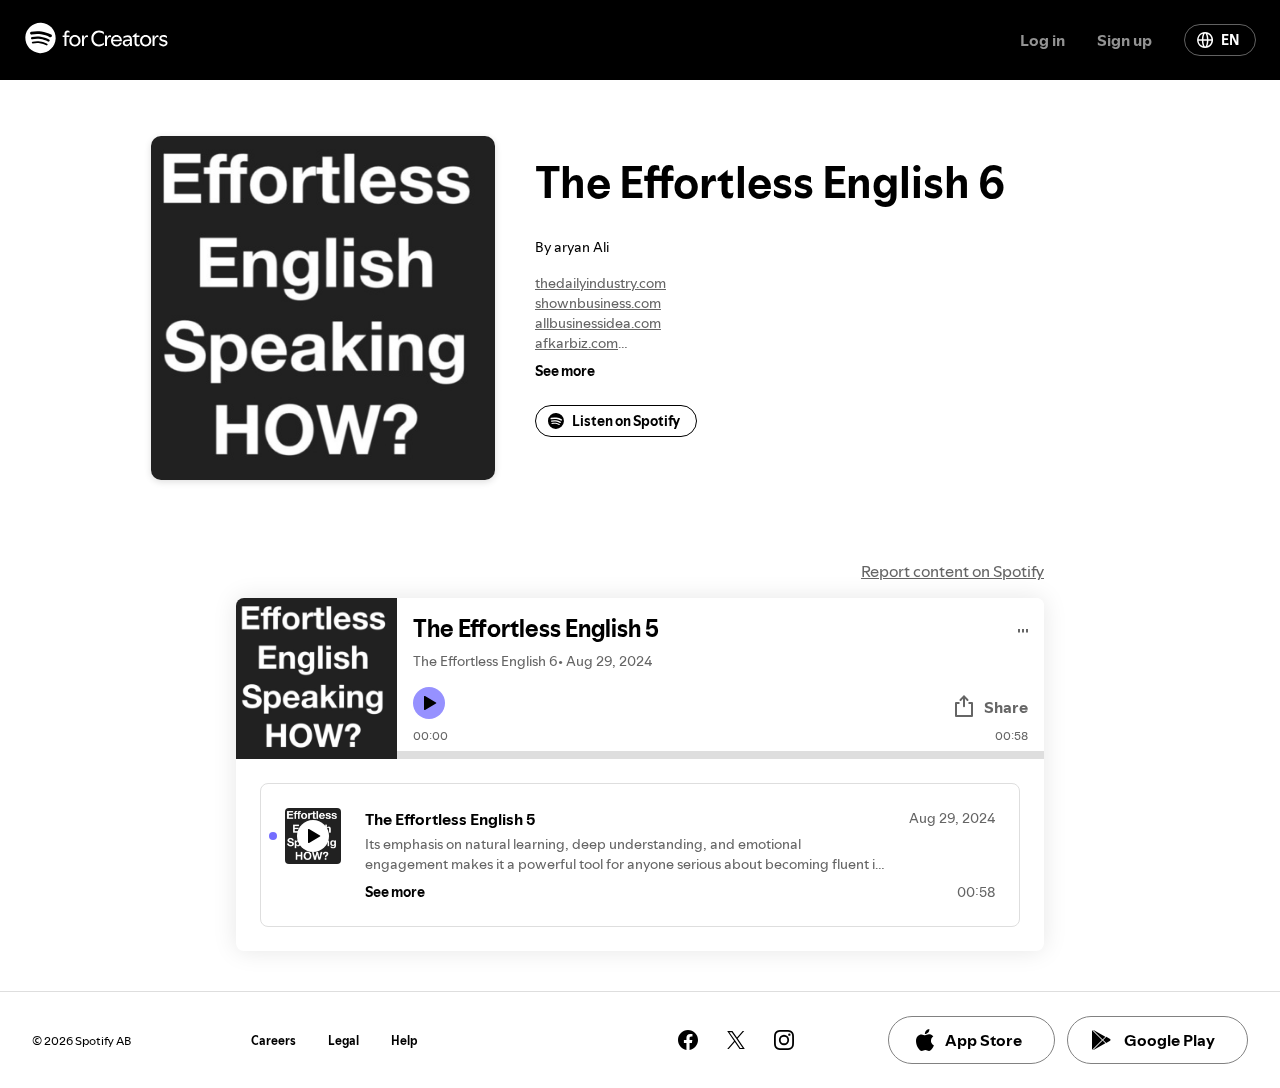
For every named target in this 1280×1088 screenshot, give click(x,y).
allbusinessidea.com (598, 323)
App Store (983, 1040)
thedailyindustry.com (600, 283)
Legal (343, 1040)
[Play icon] (429, 703)
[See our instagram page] (784, 1040)
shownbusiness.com (598, 303)
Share (1006, 707)
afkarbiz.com (576, 343)
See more (565, 371)
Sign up (1124, 40)
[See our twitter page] (736, 1040)
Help (404, 1040)
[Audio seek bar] (720, 755)
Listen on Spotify (626, 421)
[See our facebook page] (688, 1040)
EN (1230, 40)
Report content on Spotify (952, 571)
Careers (273, 1040)
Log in (1042, 40)
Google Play (1169, 1040)
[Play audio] (1023, 627)
